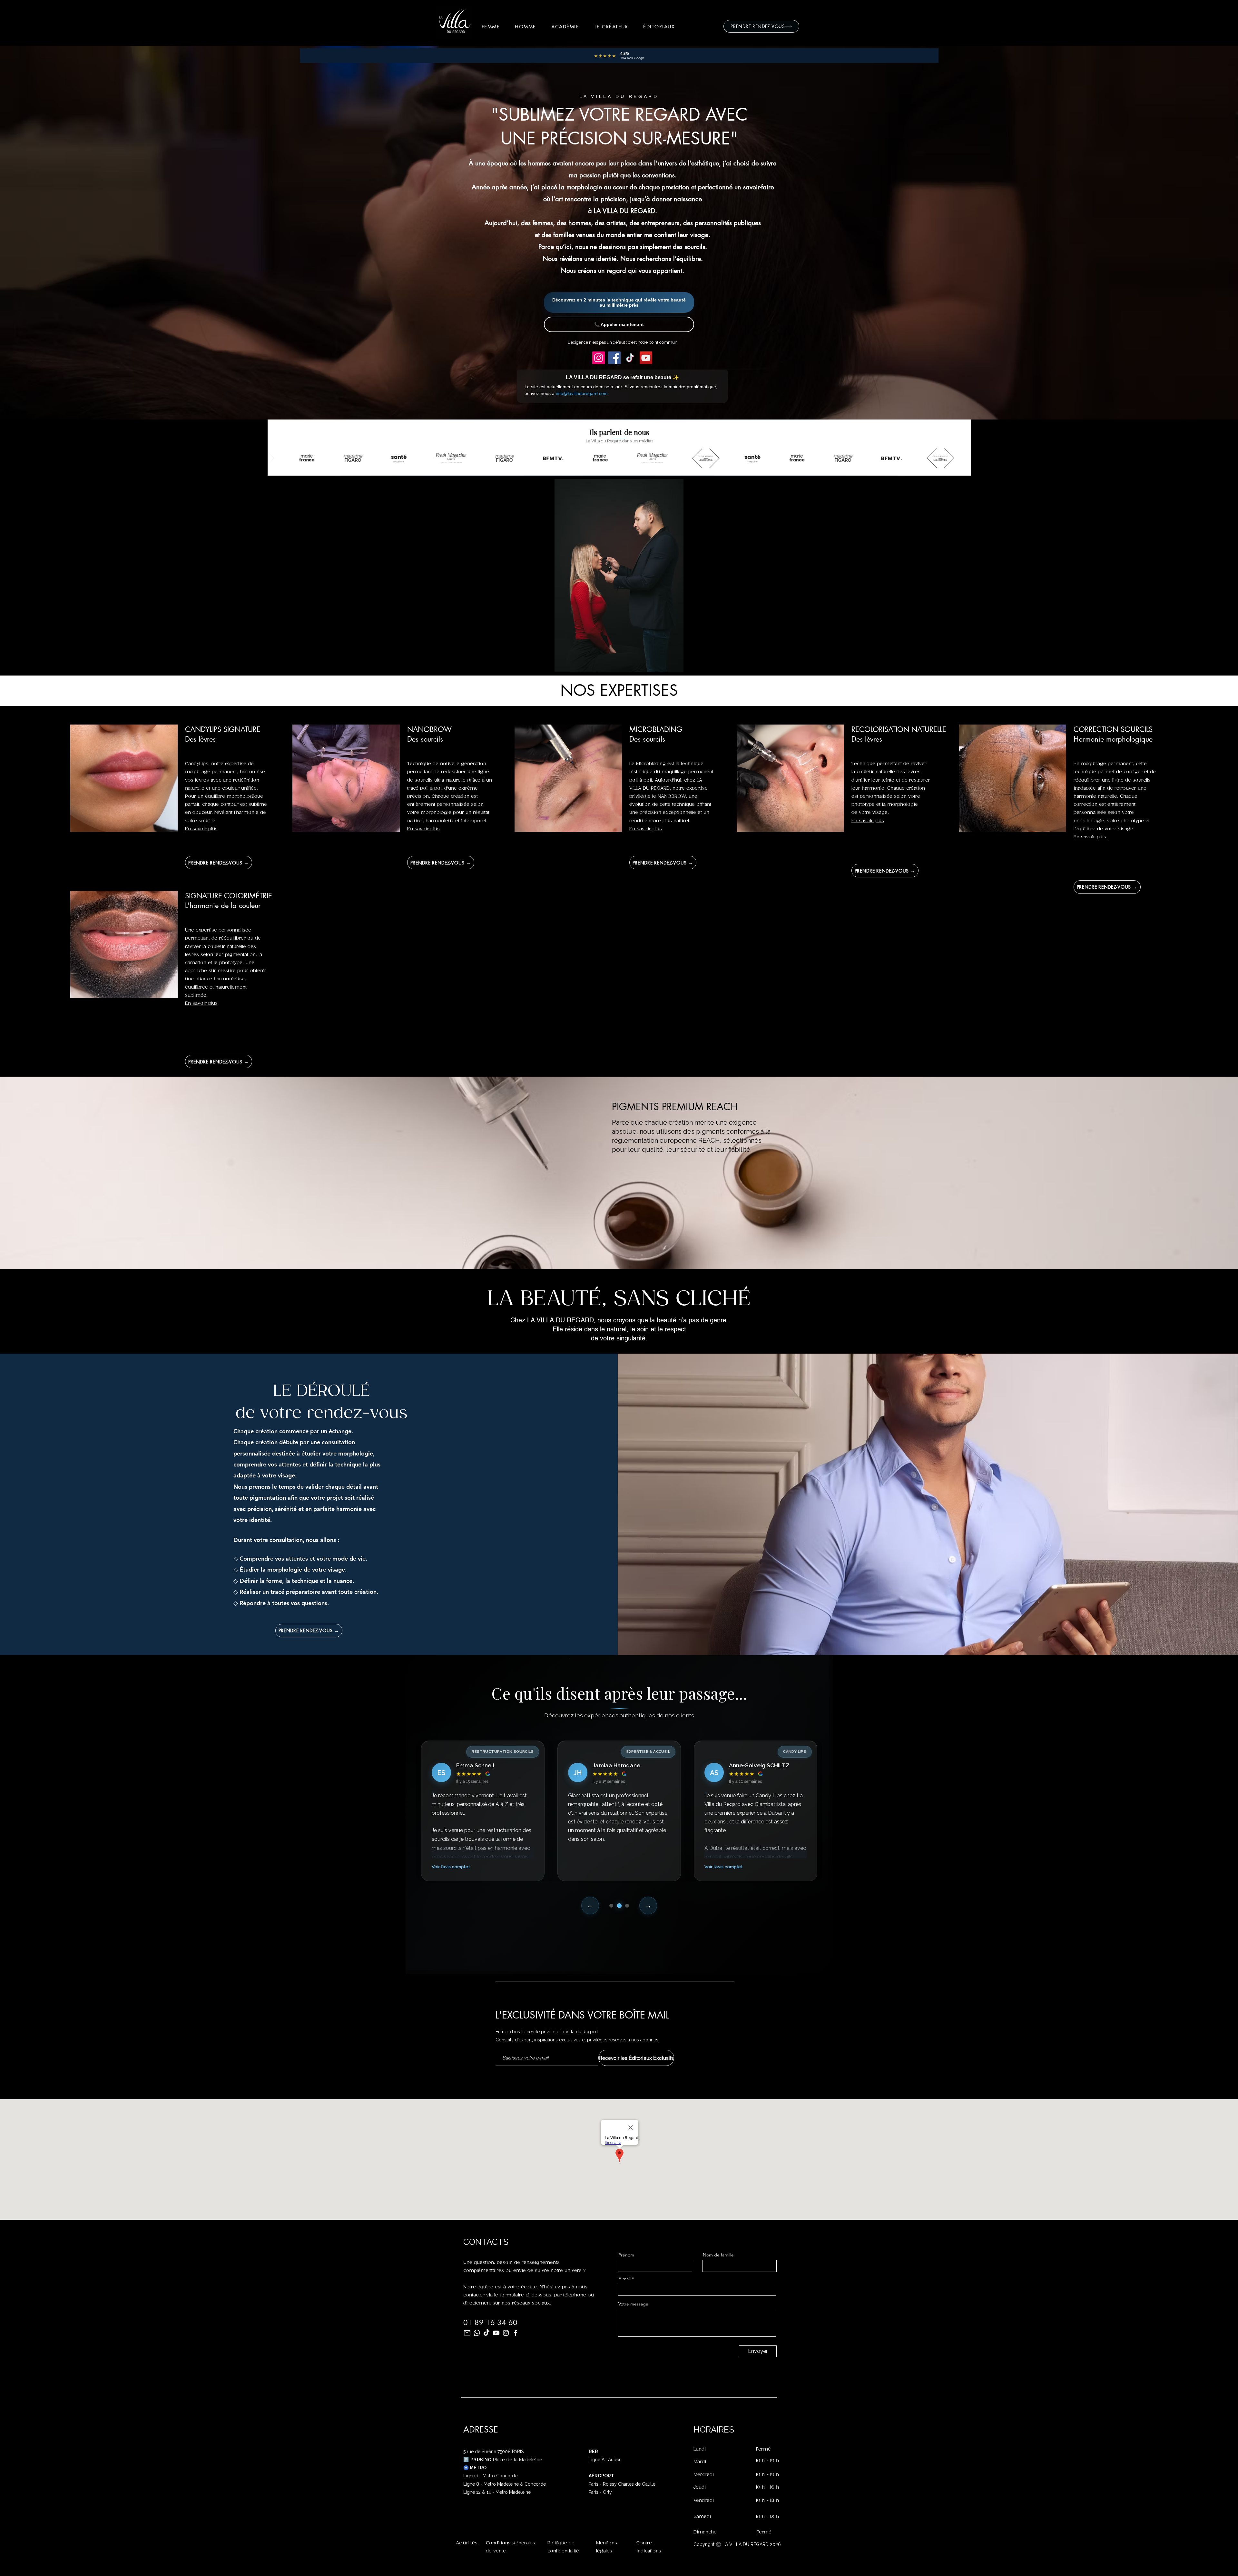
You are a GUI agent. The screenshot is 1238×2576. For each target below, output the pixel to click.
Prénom (626, 2255)
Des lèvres (200, 739)
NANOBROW (429, 729)
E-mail (624, 2279)
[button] (491, 26)
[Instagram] (599, 358)
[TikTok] (630, 358)
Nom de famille (718, 2255)
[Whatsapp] (477, 2333)
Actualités (467, 2543)
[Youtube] (496, 2333)
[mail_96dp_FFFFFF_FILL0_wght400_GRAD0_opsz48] (467, 2333)
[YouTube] (646, 358)
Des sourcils (425, 739)
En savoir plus (201, 829)
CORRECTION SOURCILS (1113, 729)
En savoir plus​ (646, 829)
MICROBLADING (656, 729)
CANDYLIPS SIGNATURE (223, 729)
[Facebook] (614, 358)
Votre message (633, 2304)
